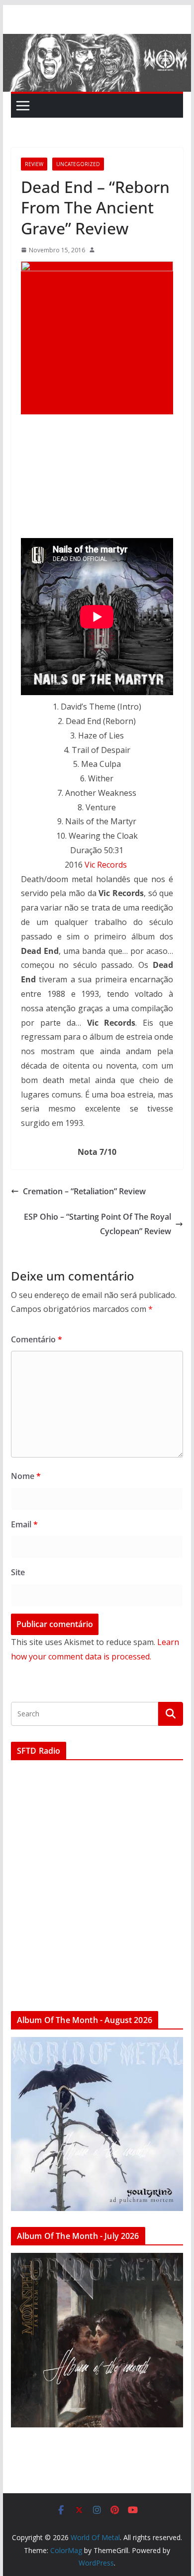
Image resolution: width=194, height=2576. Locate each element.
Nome (26, 1476)
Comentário (37, 1339)
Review (34, 164)
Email (24, 1524)
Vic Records (106, 865)
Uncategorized (78, 164)
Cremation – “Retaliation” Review (84, 1191)
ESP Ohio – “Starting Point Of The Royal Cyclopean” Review (97, 1224)
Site (18, 1572)
